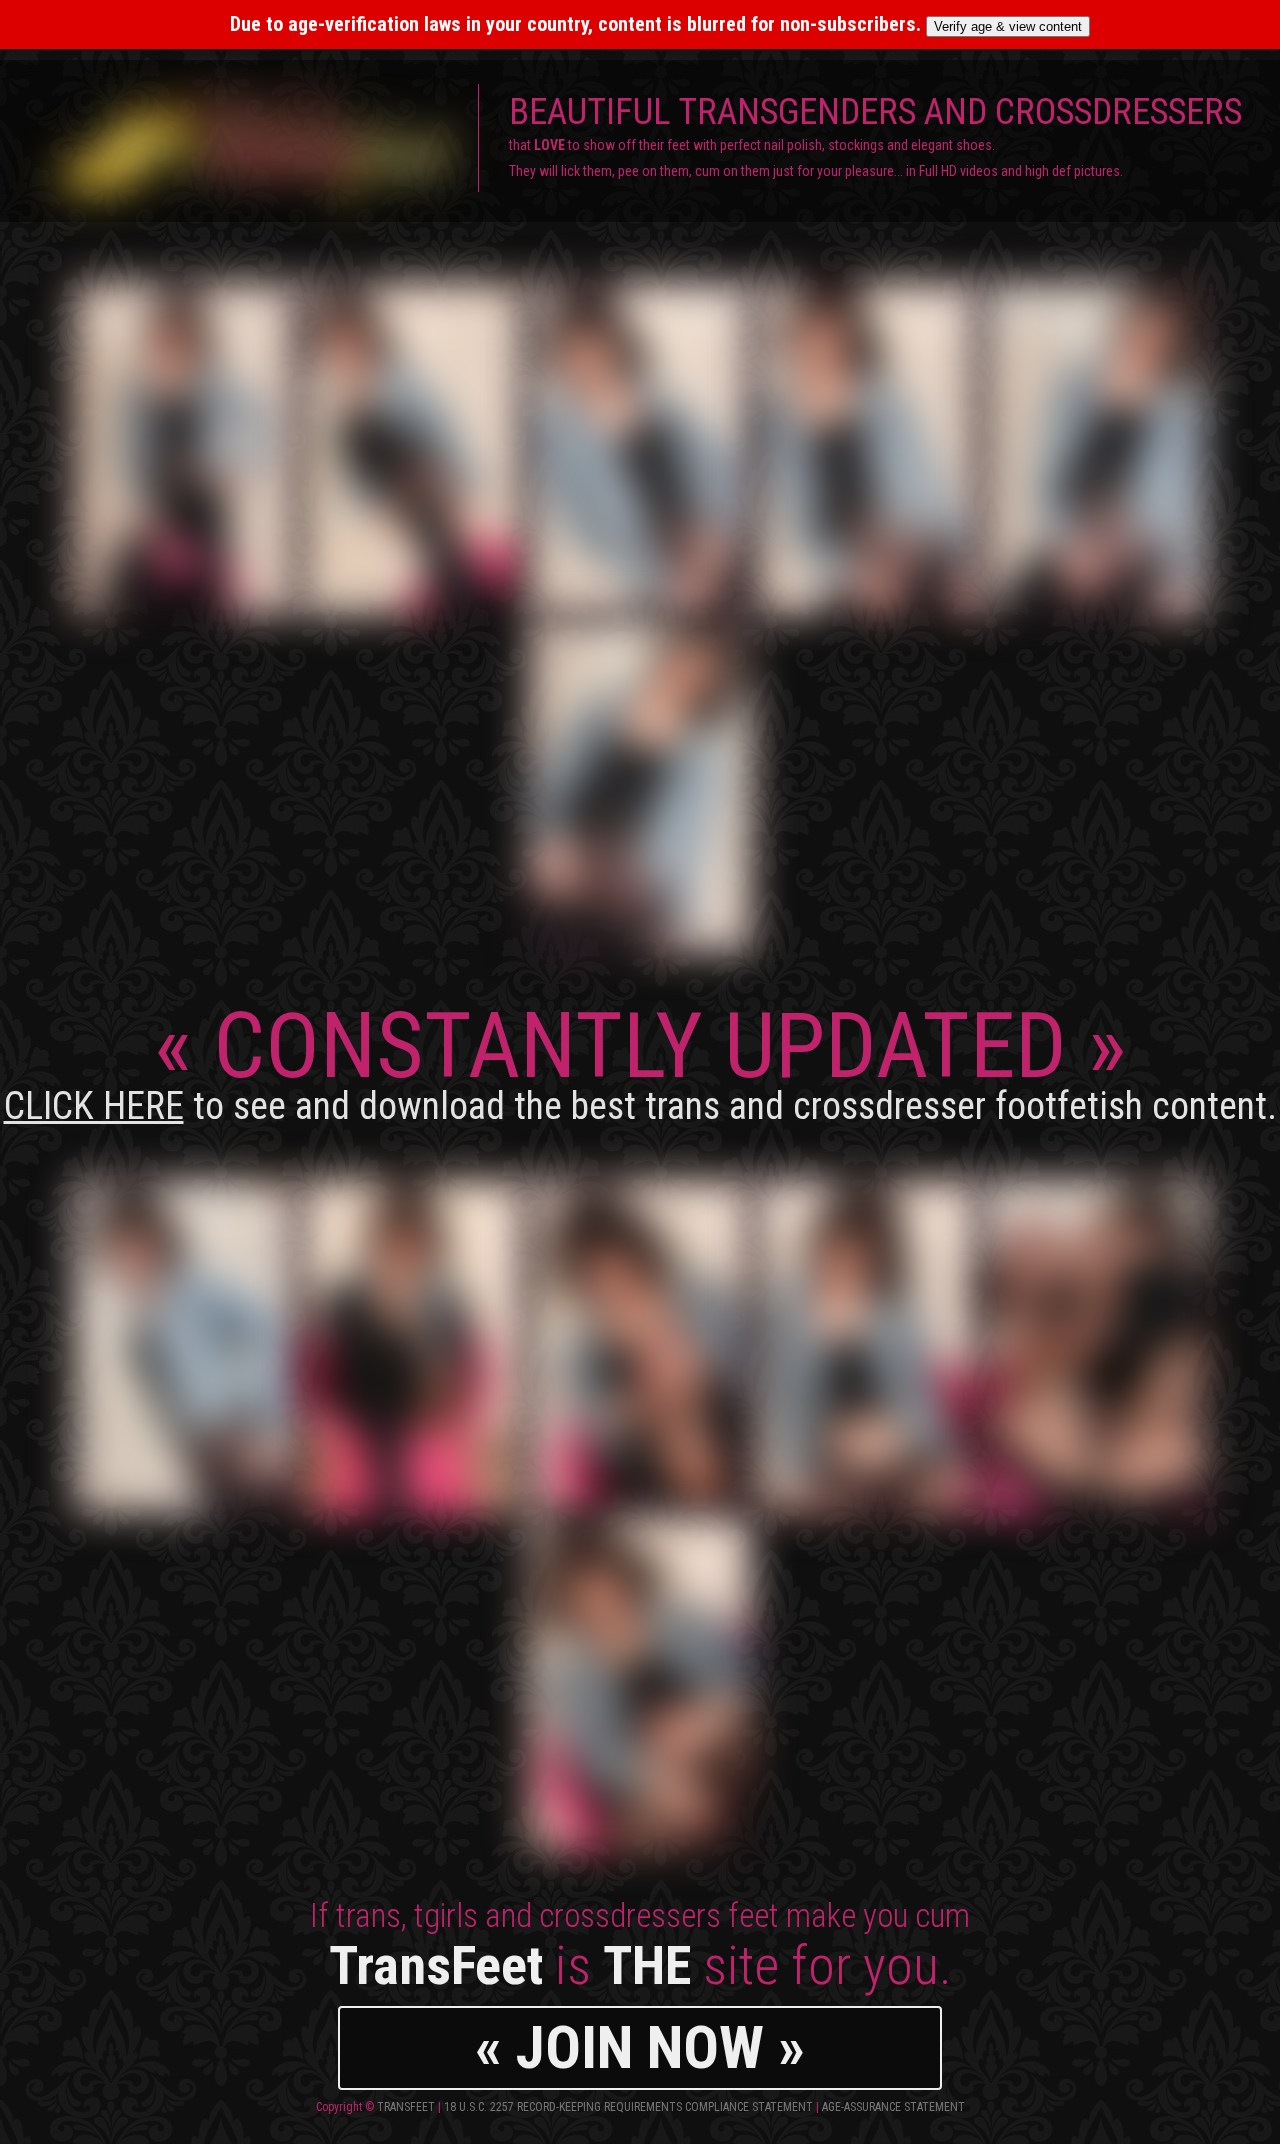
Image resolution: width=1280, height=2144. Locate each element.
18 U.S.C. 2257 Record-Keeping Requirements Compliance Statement (628, 2107)
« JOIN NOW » (640, 2047)
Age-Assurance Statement (893, 2107)
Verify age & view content (1008, 26)
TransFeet (406, 2107)
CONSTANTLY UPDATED (640, 1060)
